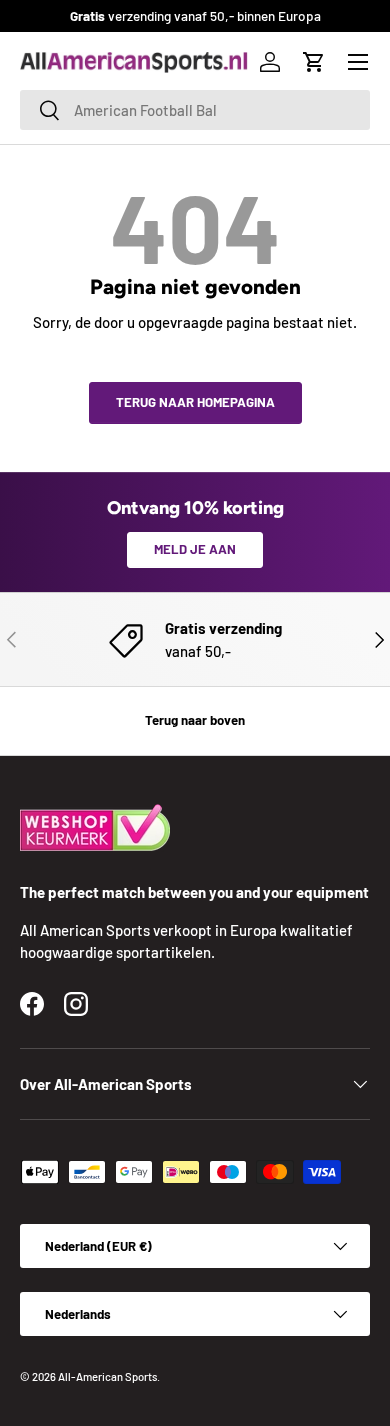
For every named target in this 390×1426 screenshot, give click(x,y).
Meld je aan (195, 549)
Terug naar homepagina (195, 402)
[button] (314, 62)
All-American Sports (107, 1376)
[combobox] (195, 110)
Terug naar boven (195, 720)
